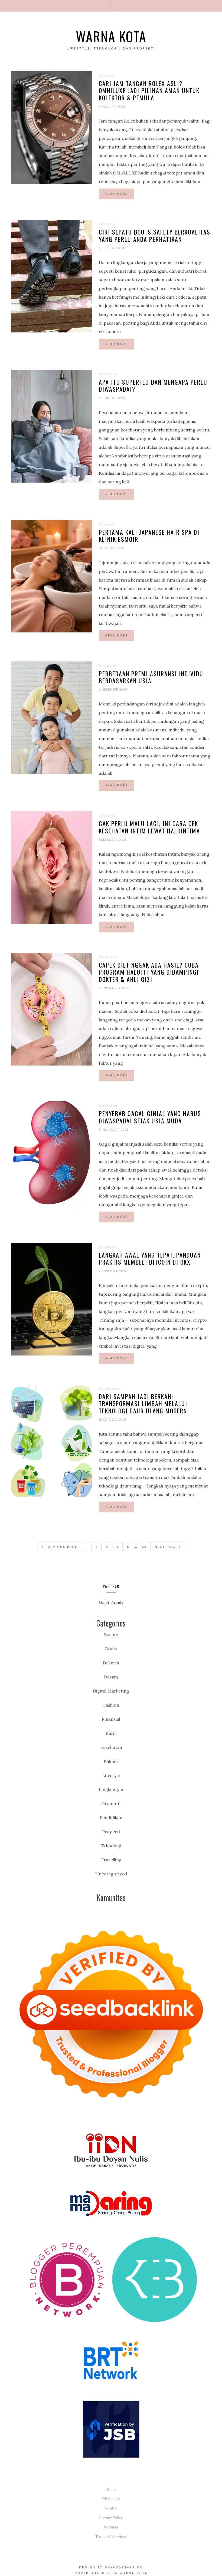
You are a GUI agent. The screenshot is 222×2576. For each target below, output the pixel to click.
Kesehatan (108, 374)
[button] (111, 6)
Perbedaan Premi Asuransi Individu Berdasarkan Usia (151, 677)
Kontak (111, 2508)
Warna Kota (111, 36)
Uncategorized (111, 1874)
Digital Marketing (111, 1691)
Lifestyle (107, 75)
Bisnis (111, 1649)
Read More (117, 194)
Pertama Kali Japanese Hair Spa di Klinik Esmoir (149, 536)
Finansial (108, 666)
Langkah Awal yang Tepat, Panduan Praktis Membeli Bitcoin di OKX (150, 1258)
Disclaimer (111, 2499)
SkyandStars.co (124, 2567)
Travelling (111, 1860)
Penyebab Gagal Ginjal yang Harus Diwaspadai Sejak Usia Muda (150, 1117)
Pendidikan (111, 1818)
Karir (111, 1733)
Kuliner (111, 1761)
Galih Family (111, 1602)
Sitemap (111, 2527)
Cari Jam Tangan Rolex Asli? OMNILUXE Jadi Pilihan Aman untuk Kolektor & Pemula (149, 90)
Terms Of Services (111, 2537)
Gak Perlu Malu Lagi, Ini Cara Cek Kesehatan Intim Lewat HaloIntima (149, 827)
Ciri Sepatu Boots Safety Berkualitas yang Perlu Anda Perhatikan (155, 235)
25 (144, 1547)
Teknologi (111, 1846)
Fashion (111, 1705)
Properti (111, 1832)
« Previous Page (60, 1547)
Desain (111, 1677)
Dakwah (111, 1663)
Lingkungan (110, 1388)
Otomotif (111, 1803)
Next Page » (168, 1547)
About (111, 2489)
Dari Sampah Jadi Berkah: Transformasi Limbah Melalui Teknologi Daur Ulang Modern (143, 1404)
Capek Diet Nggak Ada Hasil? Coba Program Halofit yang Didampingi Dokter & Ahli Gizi (149, 972)
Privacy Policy (111, 2518)
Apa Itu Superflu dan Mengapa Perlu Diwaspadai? (153, 385)
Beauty (111, 1635)
